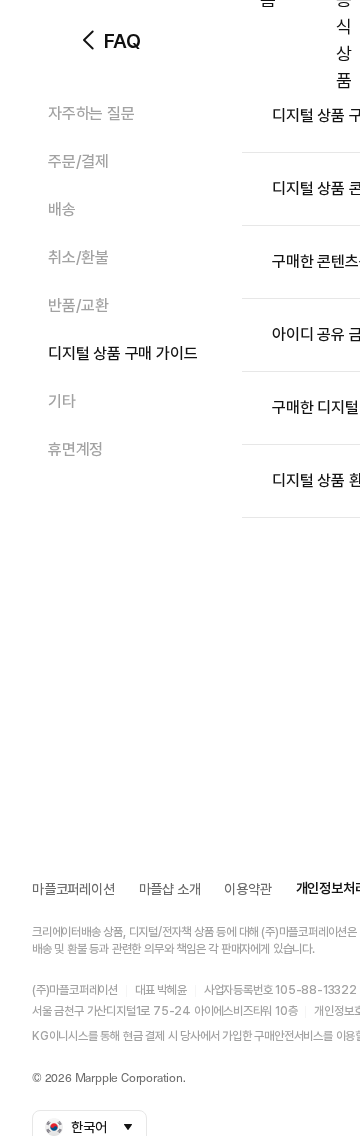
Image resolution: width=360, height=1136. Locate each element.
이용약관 (247, 889)
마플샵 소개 (170, 889)
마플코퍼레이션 (73, 889)
